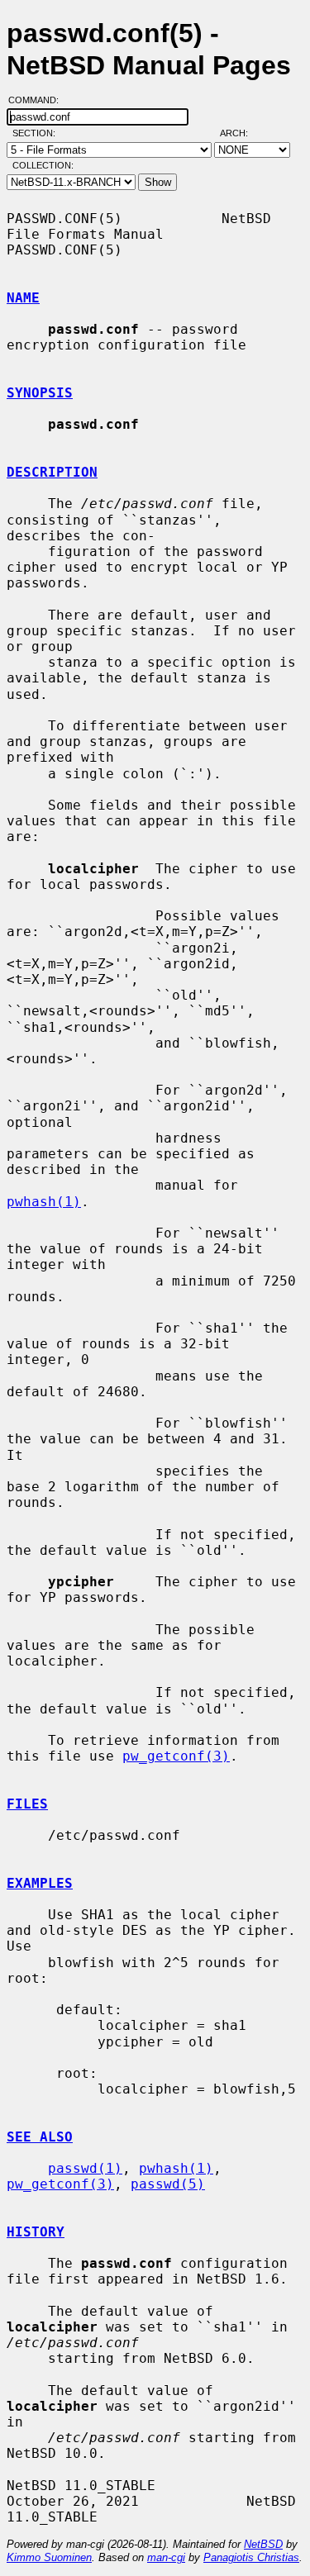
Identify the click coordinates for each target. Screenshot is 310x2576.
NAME (23, 298)
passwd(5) (168, 2184)
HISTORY (36, 2232)
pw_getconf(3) (176, 1756)
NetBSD (263, 2544)
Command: (38, 100)
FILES (27, 1804)
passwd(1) (85, 2168)
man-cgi (166, 2557)
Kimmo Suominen (49, 2557)
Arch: (241, 133)
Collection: (43, 165)
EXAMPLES (40, 1883)
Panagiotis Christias (251, 2557)
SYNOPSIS (40, 393)
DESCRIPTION (52, 472)
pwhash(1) (44, 1202)
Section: (38, 133)
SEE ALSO (40, 2137)
